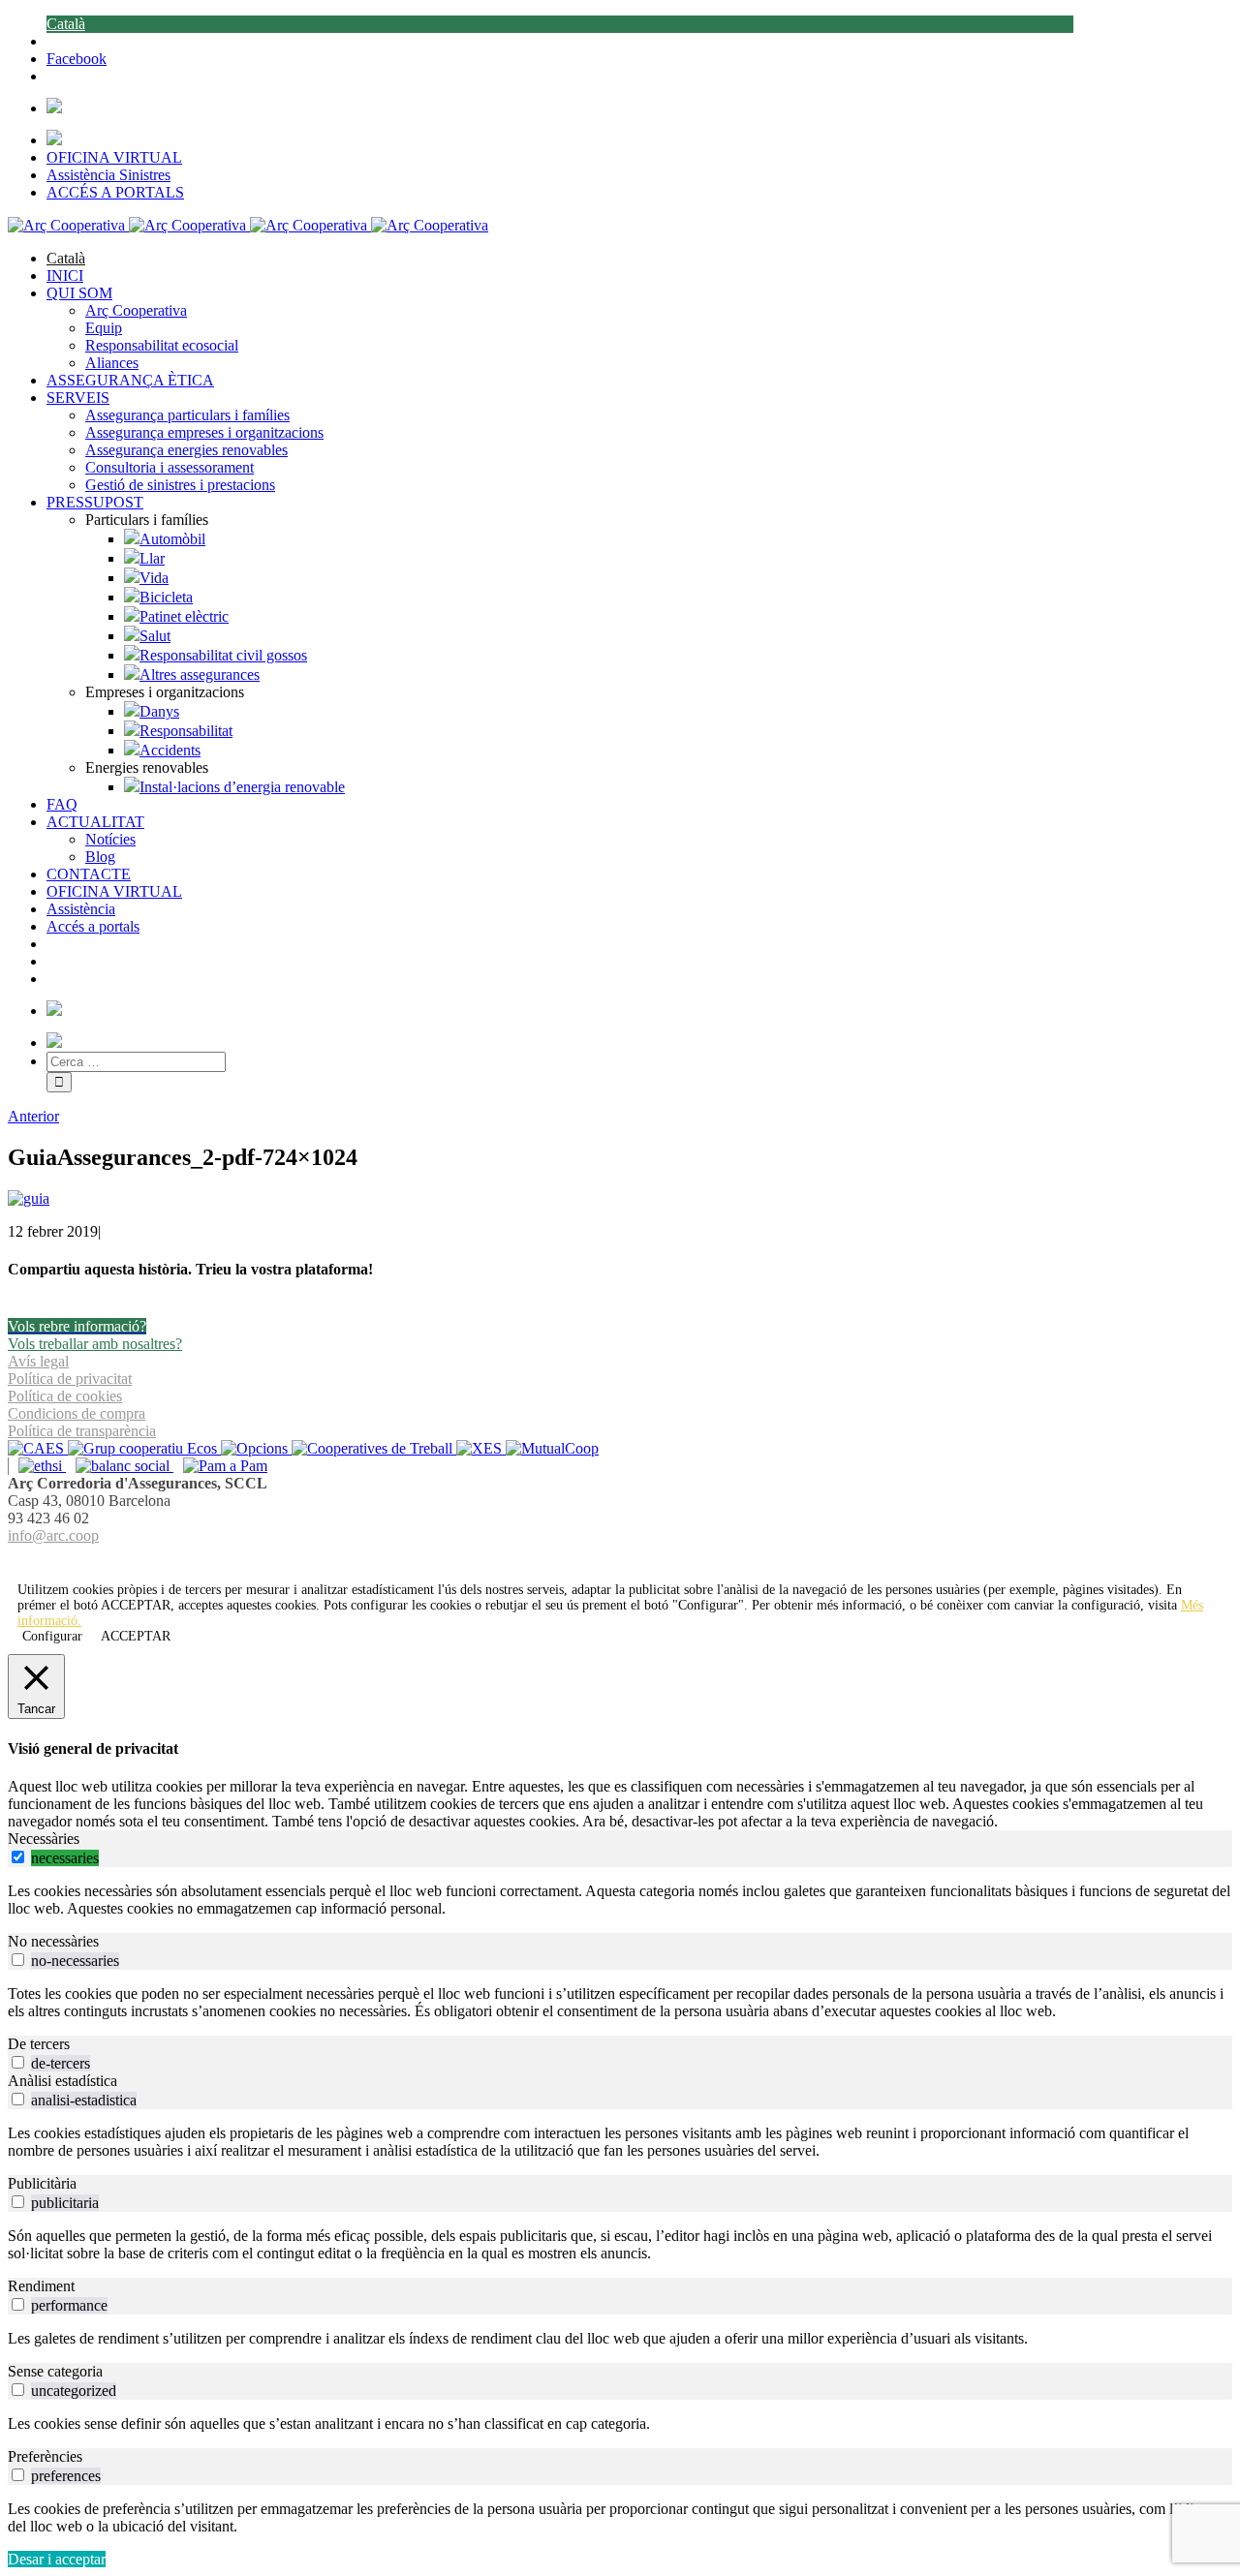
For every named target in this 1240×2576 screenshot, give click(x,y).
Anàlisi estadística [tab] (62, 2081)
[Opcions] (256, 1448)
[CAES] (38, 1448)
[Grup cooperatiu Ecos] (144, 1448)
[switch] (18, 1857)
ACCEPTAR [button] (136, 1605)
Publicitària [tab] (42, 2183)
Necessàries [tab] (44, 1839)
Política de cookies (65, 1396)
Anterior (33, 1116)
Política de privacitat (70, 1379)
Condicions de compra (77, 1413)
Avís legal (38, 1361)
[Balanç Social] (120, 1466)
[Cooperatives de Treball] (374, 1448)
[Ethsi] (37, 1466)
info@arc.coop (53, 1535)
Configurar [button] (52, 1636)
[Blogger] (631, 1559)
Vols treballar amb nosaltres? (95, 1344)
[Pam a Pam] (220, 1466)
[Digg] (610, 1559)
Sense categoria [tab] (55, 2371)
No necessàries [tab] (53, 1941)
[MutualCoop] (552, 1448)
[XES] (481, 1448)
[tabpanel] (620, 1900)
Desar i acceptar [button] (57, 2559)
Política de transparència (82, 1431)
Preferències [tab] (45, 2456)
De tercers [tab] (39, 2044)
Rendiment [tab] (41, 2286)
